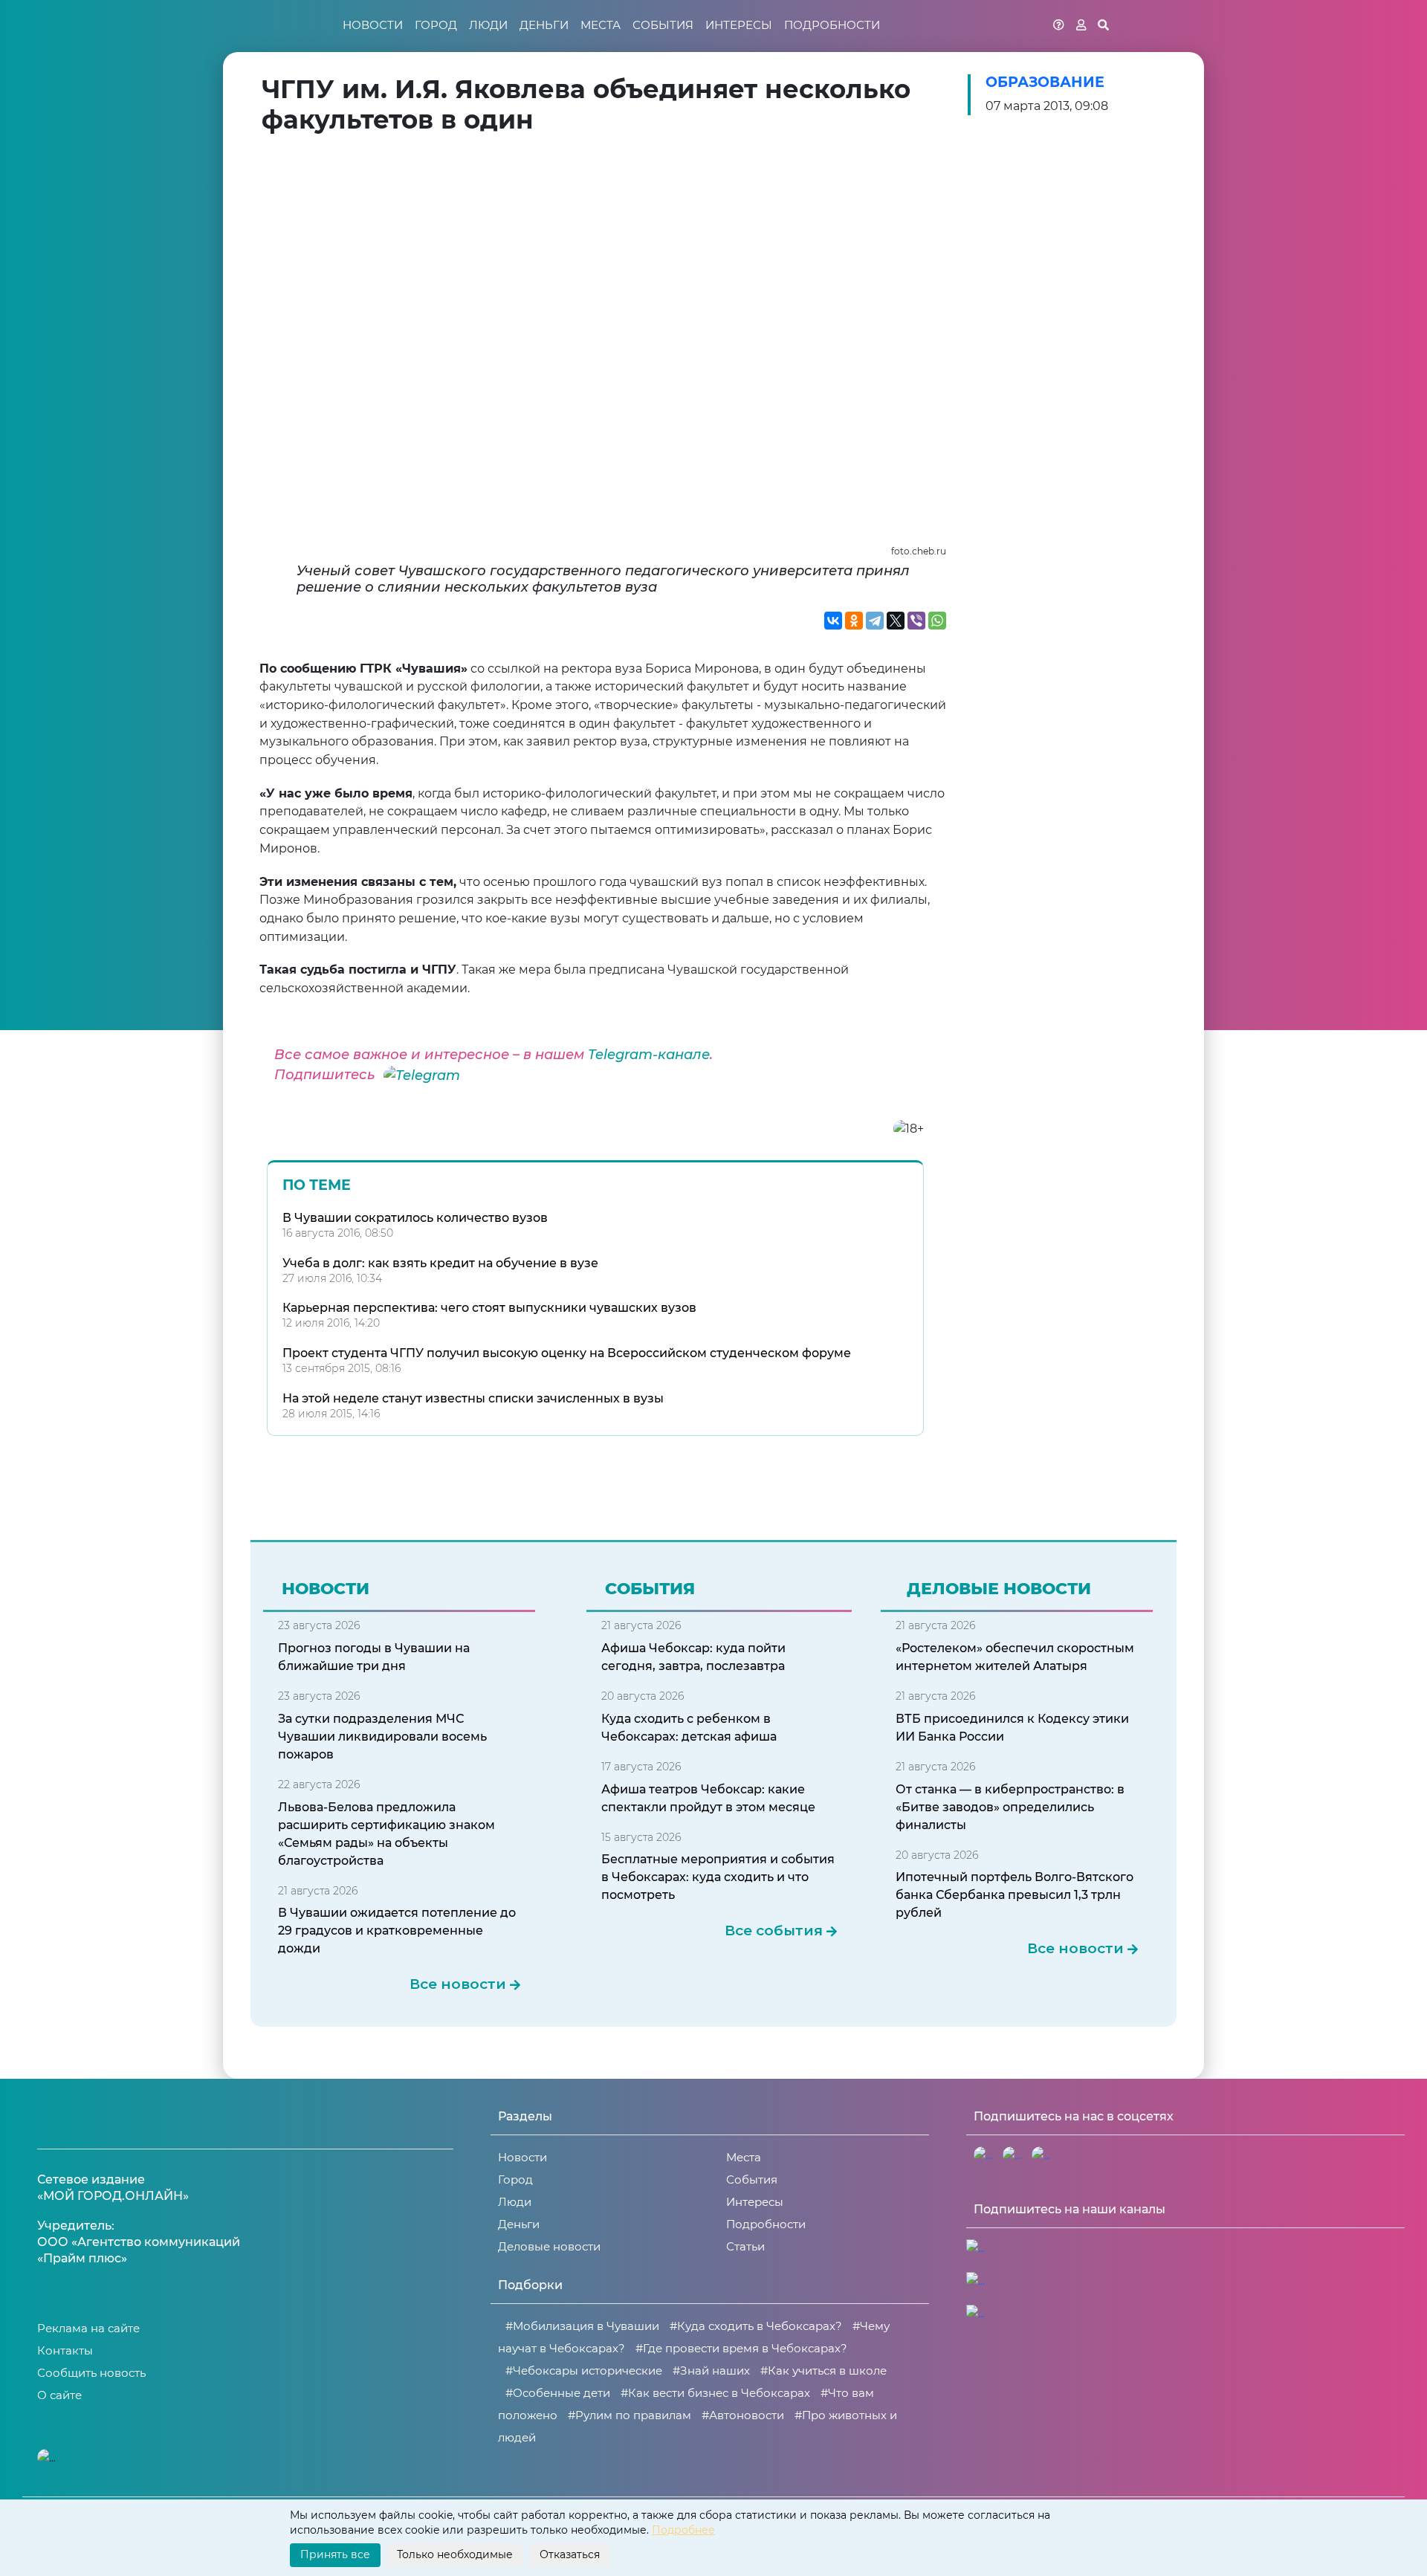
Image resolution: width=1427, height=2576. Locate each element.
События (663, 25)
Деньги (544, 25)
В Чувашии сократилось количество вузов (415, 1218)
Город (436, 25)
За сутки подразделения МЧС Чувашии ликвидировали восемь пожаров (382, 1737)
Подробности (832, 25)
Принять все (335, 2554)
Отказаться (570, 2554)
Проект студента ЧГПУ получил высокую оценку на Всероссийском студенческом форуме (567, 1353)
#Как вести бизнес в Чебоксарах (715, 2393)
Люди (488, 25)
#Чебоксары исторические (584, 2370)
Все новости (458, 1984)
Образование (1045, 82)
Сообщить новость (91, 2373)
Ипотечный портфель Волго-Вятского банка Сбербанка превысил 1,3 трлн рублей (1015, 1895)
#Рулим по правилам (630, 2415)
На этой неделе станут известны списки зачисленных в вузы (473, 1398)
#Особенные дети (558, 2393)
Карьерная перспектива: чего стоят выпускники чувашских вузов (489, 1308)
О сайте (59, 2395)
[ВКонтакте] (833, 621)
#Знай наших (711, 2370)
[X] (896, 621)
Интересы (739, 25)
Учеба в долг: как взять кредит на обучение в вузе (440, 1263)
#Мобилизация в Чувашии (582, 2326)
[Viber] (916, 621)
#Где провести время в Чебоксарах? (741, 2348)
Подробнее (683, 2530)
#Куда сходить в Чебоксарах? (756, 2326)
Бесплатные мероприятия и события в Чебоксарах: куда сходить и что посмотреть (718, 1877)
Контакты (65, 2350)
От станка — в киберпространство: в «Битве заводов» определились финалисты (1010, 1807)
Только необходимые (455, 2554)
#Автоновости (743, 2415)
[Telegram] (875, 621)
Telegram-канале (649, 1055)
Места (601, 25)
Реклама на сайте (88, 2328)
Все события (774, 1931)
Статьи (745, 2246)
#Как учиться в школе (823, 2370)
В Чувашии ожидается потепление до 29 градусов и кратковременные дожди (397, 1931)
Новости (373, 25)
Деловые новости (549, 2246)
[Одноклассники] (854, 621)
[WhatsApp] (937, 621)
